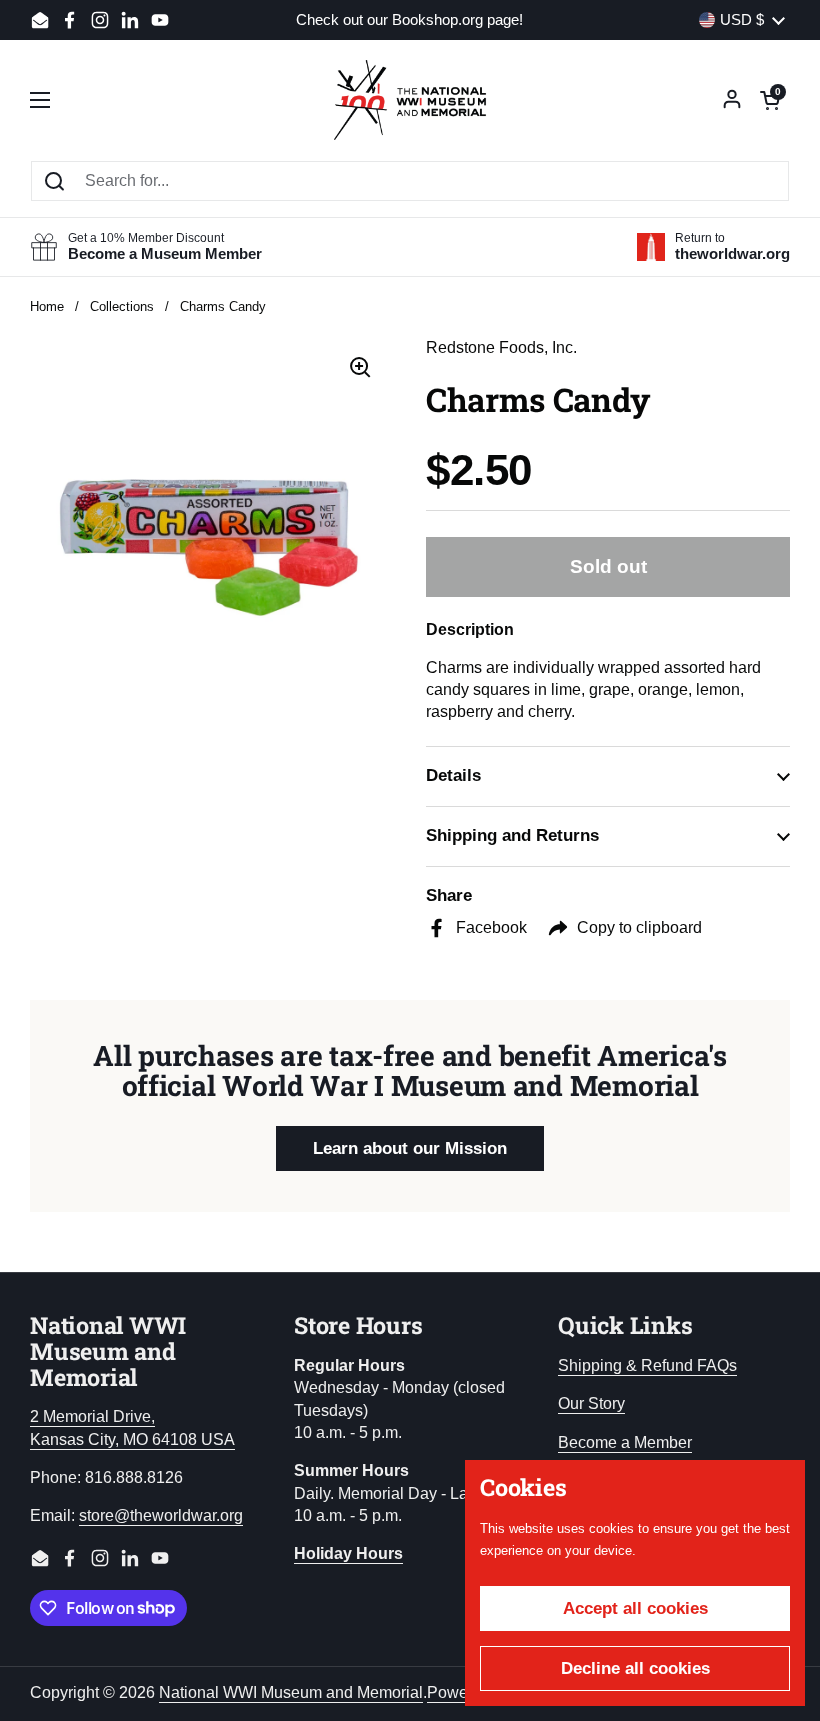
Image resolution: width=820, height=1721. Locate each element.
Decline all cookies (635, 1668)
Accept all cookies (635, 1608)
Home (47, 306)
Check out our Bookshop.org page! (409, 20)
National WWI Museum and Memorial (291, 1692)
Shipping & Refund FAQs (647, 1365)
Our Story (591, 1403)
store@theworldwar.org (161, 1515)
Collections (122, 306)
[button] (770, 100)
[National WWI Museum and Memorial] (410, 100)
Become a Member (625, 1442)
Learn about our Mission (410, 1148)
